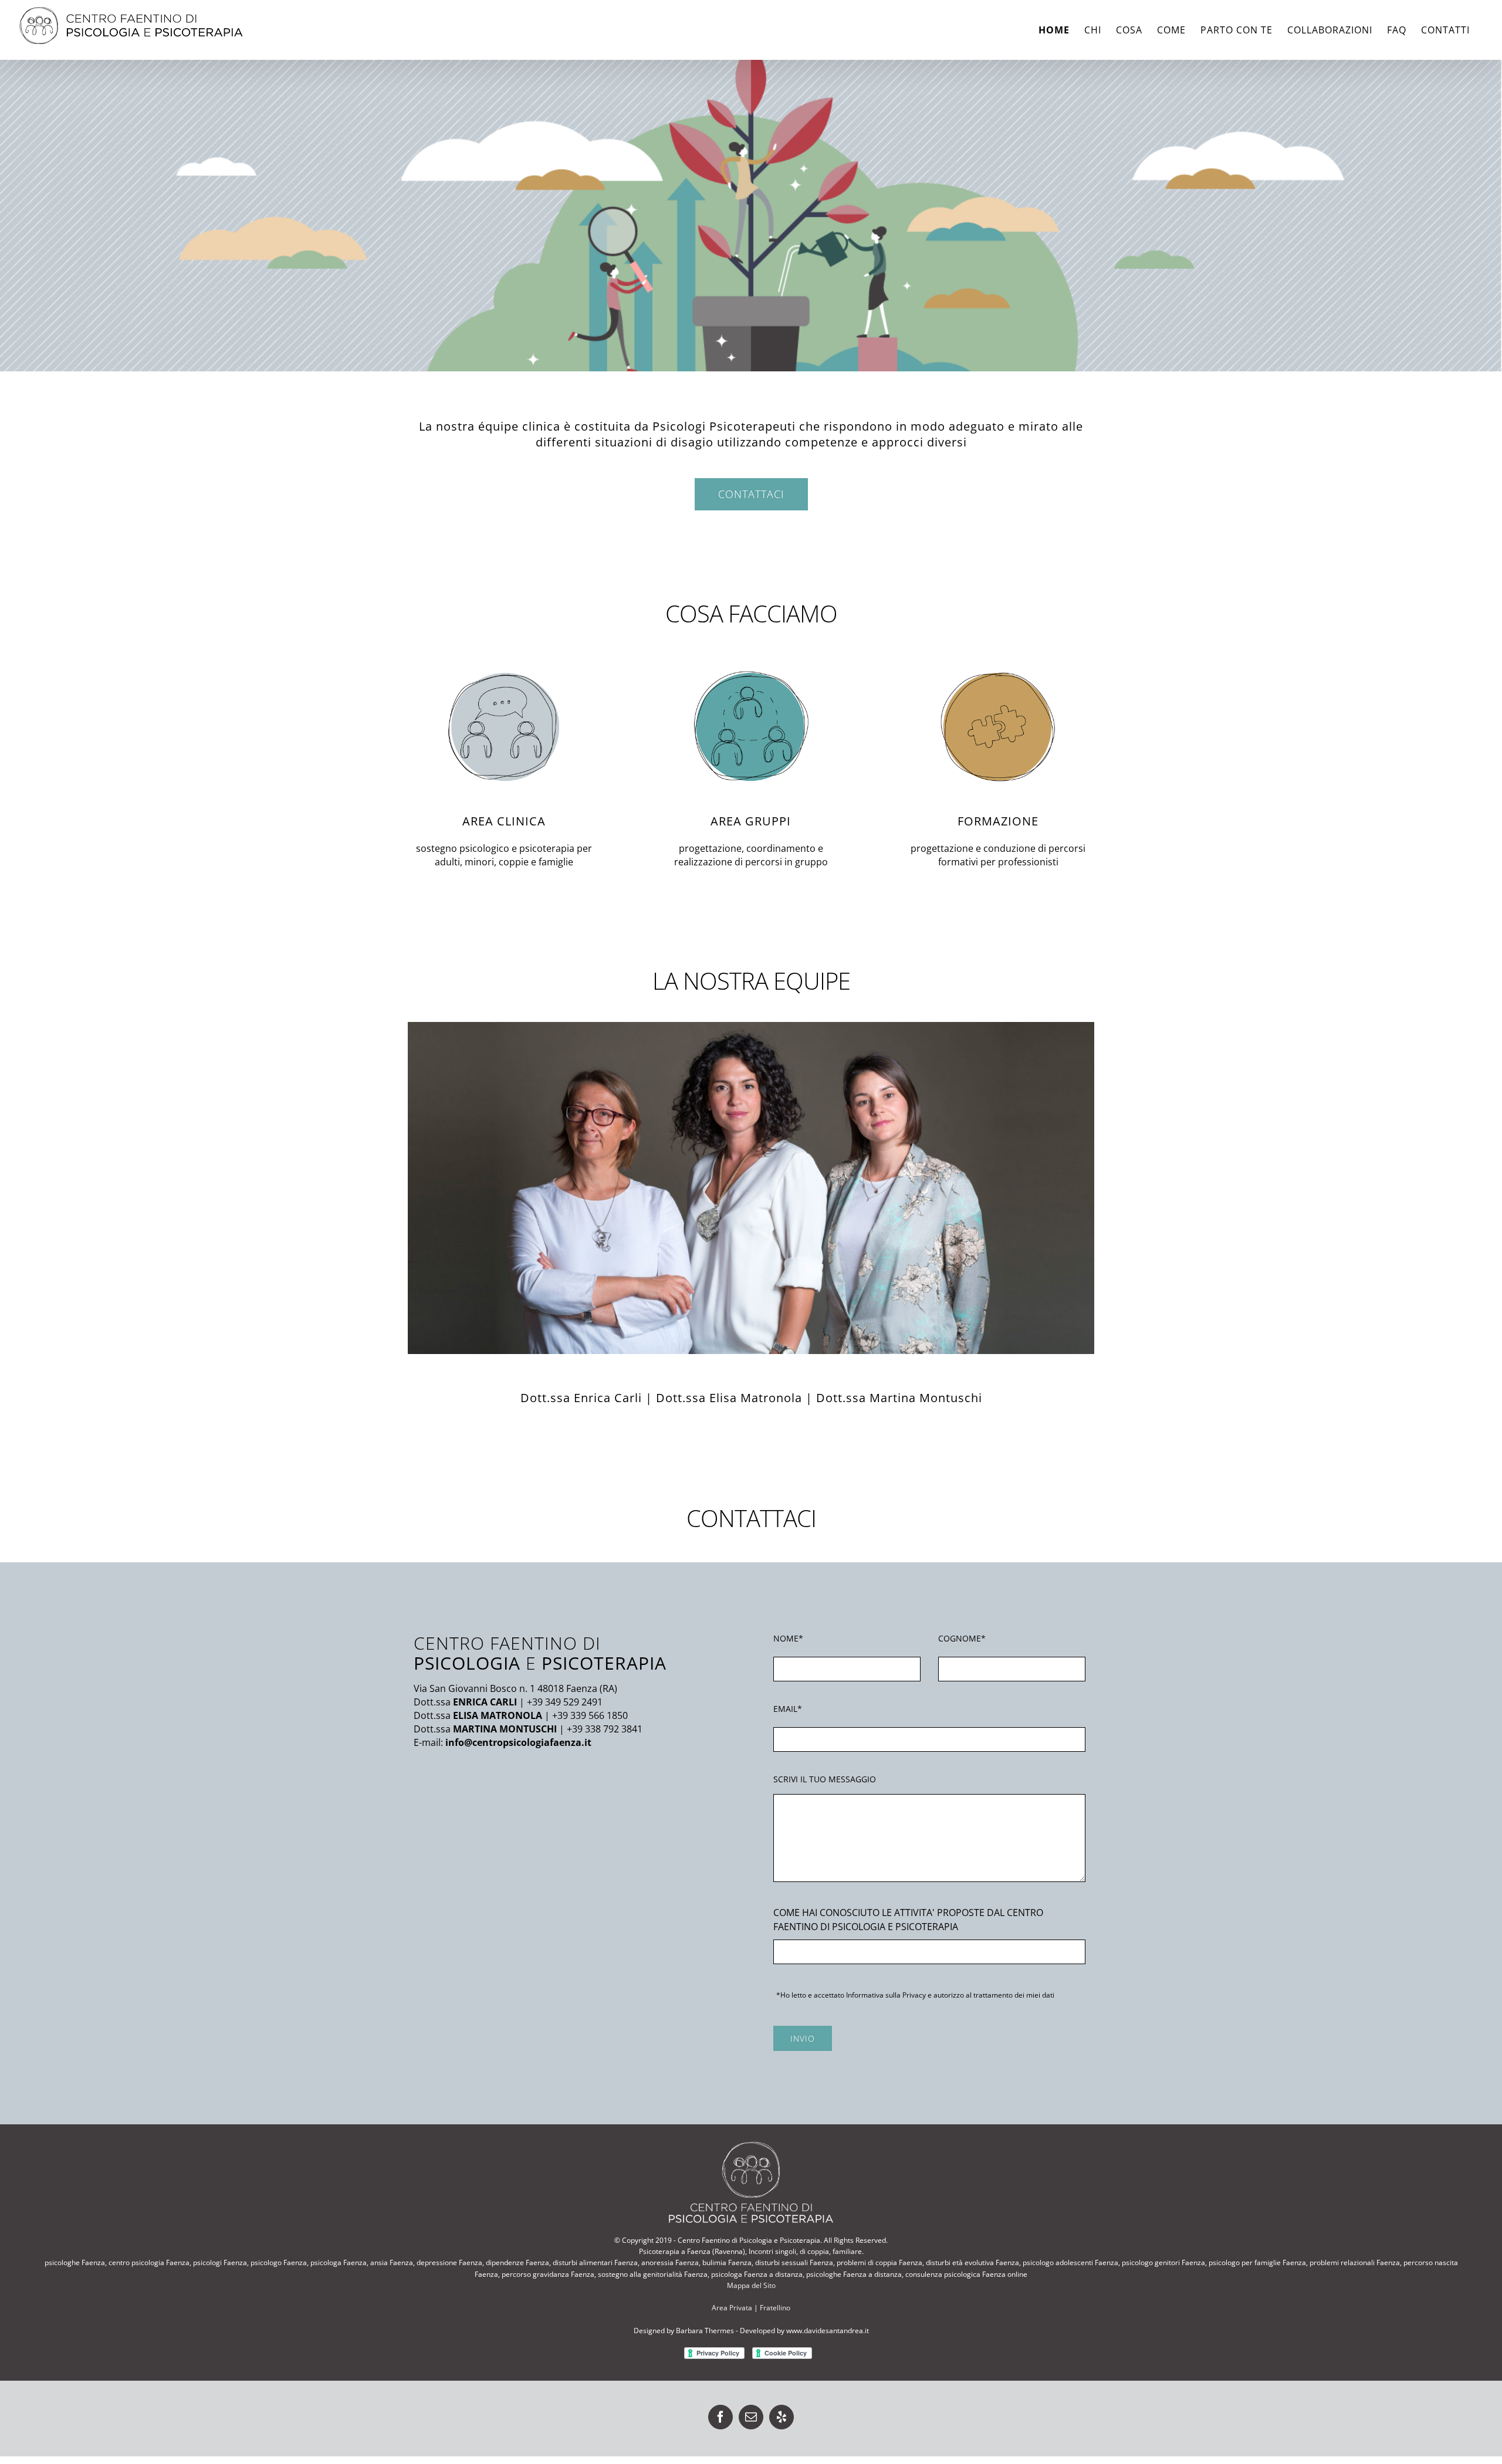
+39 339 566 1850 (590, 1715)
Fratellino (775, 2308)
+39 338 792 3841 (605, 1729)
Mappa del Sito (751, 2285)
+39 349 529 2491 (565, 1702)
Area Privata (732, 2308)
